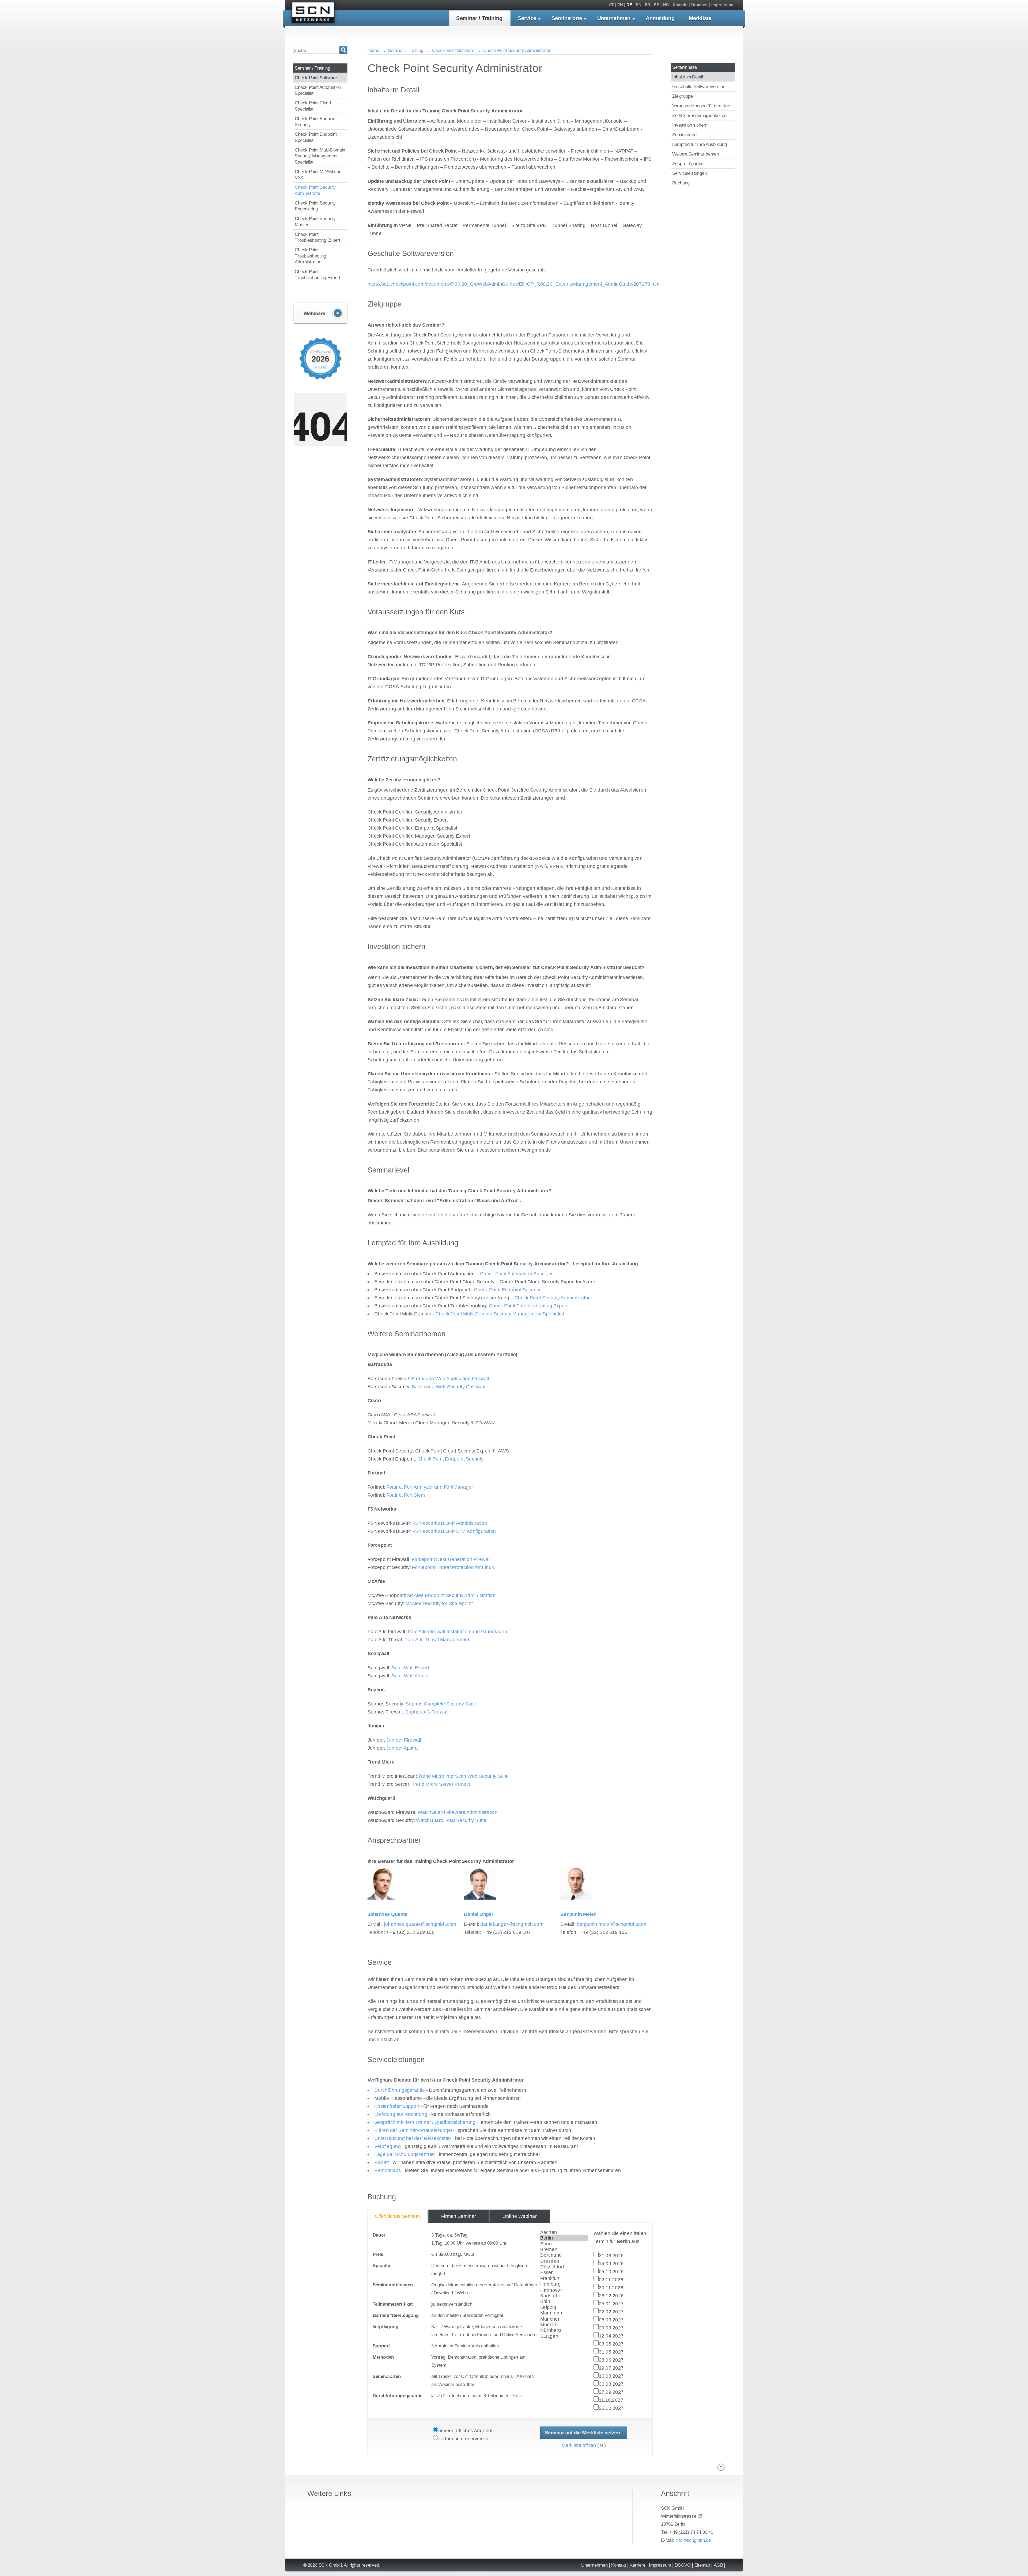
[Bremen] (564, 2249)
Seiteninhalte (685, 67)
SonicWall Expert (410, 1668)
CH (620, 5)
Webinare (320, 314)
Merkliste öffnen (579, 2445)
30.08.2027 (611, 2384)
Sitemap (702, 2565)
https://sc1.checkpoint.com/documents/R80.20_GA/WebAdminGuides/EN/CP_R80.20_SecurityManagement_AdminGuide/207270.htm (514, 284)
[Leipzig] (564, 2307)
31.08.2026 (611, 2255)
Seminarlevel (685, 135)
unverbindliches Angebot (465, 2431)
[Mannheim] (564, 2313)
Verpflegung (388, 2146)
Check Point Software (316, 78)
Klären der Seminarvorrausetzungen (414, 2130)
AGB (718, 2565)
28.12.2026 (611, 2296)
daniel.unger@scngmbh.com (512, 1924)
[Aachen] (564, 2232)
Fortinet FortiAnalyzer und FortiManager (430, 1487)
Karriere (638, 2565)
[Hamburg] (564, 2284)
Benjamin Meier (578, 1914)
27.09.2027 (611, 2392)
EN (639, 5)
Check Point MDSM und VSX (318, 175)
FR (648, 5)
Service (527, 18)
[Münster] (564, 2325)
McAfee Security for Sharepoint (439, 1604)
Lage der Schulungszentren (405, 2154)
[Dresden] (564, 2261)
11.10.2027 (611, 2400)
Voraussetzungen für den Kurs (702, 106)
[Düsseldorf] (564, 2267)
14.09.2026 (611, 2263)
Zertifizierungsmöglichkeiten (699, 115)
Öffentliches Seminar (398, 2216)
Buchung (681, 183)
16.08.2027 (611, 2376)
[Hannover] (564, 2290)
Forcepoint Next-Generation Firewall (451, 1559)
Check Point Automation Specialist (318, 90)
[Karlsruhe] (564, 2296)
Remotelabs (388, 2170)
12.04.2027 (611, 2336)
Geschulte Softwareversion (699, 86)
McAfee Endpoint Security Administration (451, 1596)
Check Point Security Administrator (315, 190)
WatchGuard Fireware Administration (458, 1812)
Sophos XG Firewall (427, 1712)
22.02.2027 (611, 2312)
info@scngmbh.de (693, 2540)
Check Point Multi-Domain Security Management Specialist (320, 156)
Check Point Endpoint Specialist (316, 137)
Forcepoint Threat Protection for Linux (453, 1567)
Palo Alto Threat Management (437, 1640)
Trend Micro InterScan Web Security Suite (464, 1776)
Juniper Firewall (404, 1740)
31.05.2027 (611, 2352)
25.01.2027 (611, 2304)
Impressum (722, 5)
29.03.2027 (611, 2328)
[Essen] (564, 2273)
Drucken (700, 5)
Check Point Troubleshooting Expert (318, 237)
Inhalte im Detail (687, 77)
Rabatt (381, 2162)
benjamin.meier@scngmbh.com (611, 1924)
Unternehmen (614, 18)
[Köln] (564, 2302)
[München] (564, 2319)
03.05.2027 (611, 2344)
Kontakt (680, 5)
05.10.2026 (611, 2272)
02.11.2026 (611, 2280)
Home (373, 50)
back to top (721, 2467)
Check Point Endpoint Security (316, 122)
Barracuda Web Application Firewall (450, 1379)
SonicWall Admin (410, 1676)
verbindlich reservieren (463, 2439)
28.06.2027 (611, 2360)
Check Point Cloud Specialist (313, 106)
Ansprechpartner (689, 164)
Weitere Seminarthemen (696, 154)
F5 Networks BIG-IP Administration (450, 1523)
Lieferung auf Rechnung (401, 2114)
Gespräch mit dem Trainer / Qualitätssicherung (425, 2122)
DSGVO (683, 2565)
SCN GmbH (313, 14)
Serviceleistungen (689, 173)
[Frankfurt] (564, 2278)
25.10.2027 (611, 2408)
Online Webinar (520, 2216)
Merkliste (700, 18)
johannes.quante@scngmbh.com (420, 1924)
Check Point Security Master (315, 222)
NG (666, 5)
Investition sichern (690, 125)
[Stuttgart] (564, 2336)
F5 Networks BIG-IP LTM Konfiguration (454, 1531)
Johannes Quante (388, 1914)
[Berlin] (564, 2238)
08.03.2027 (611, 2320)
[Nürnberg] (564, 2331)
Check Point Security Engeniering (315, 206)
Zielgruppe (683, 96)
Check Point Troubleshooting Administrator (310, 256)
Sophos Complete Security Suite (441, 1704)
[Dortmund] (564, 2255)
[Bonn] (564, 2244)
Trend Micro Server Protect (441, 1784)
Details (517, 2396)
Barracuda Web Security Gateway (449, 1387)
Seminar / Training (479, 18)
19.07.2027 (611, 2368)
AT (611, 5)
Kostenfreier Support (397, 2106)
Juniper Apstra (402, 1748)
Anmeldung (660, 18)
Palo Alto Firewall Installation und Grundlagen (458, 1632)
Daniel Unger (479, 1914)
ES (657, 5)
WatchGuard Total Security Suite (451, 1820)
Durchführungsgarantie (400, 2090)
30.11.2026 (611, 2288)
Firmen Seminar (459, 2216)
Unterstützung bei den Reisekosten (413, 2138)
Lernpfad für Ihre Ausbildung (700, 144)
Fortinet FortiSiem (406, 1495)
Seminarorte (567, 18)
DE (629, 5)
